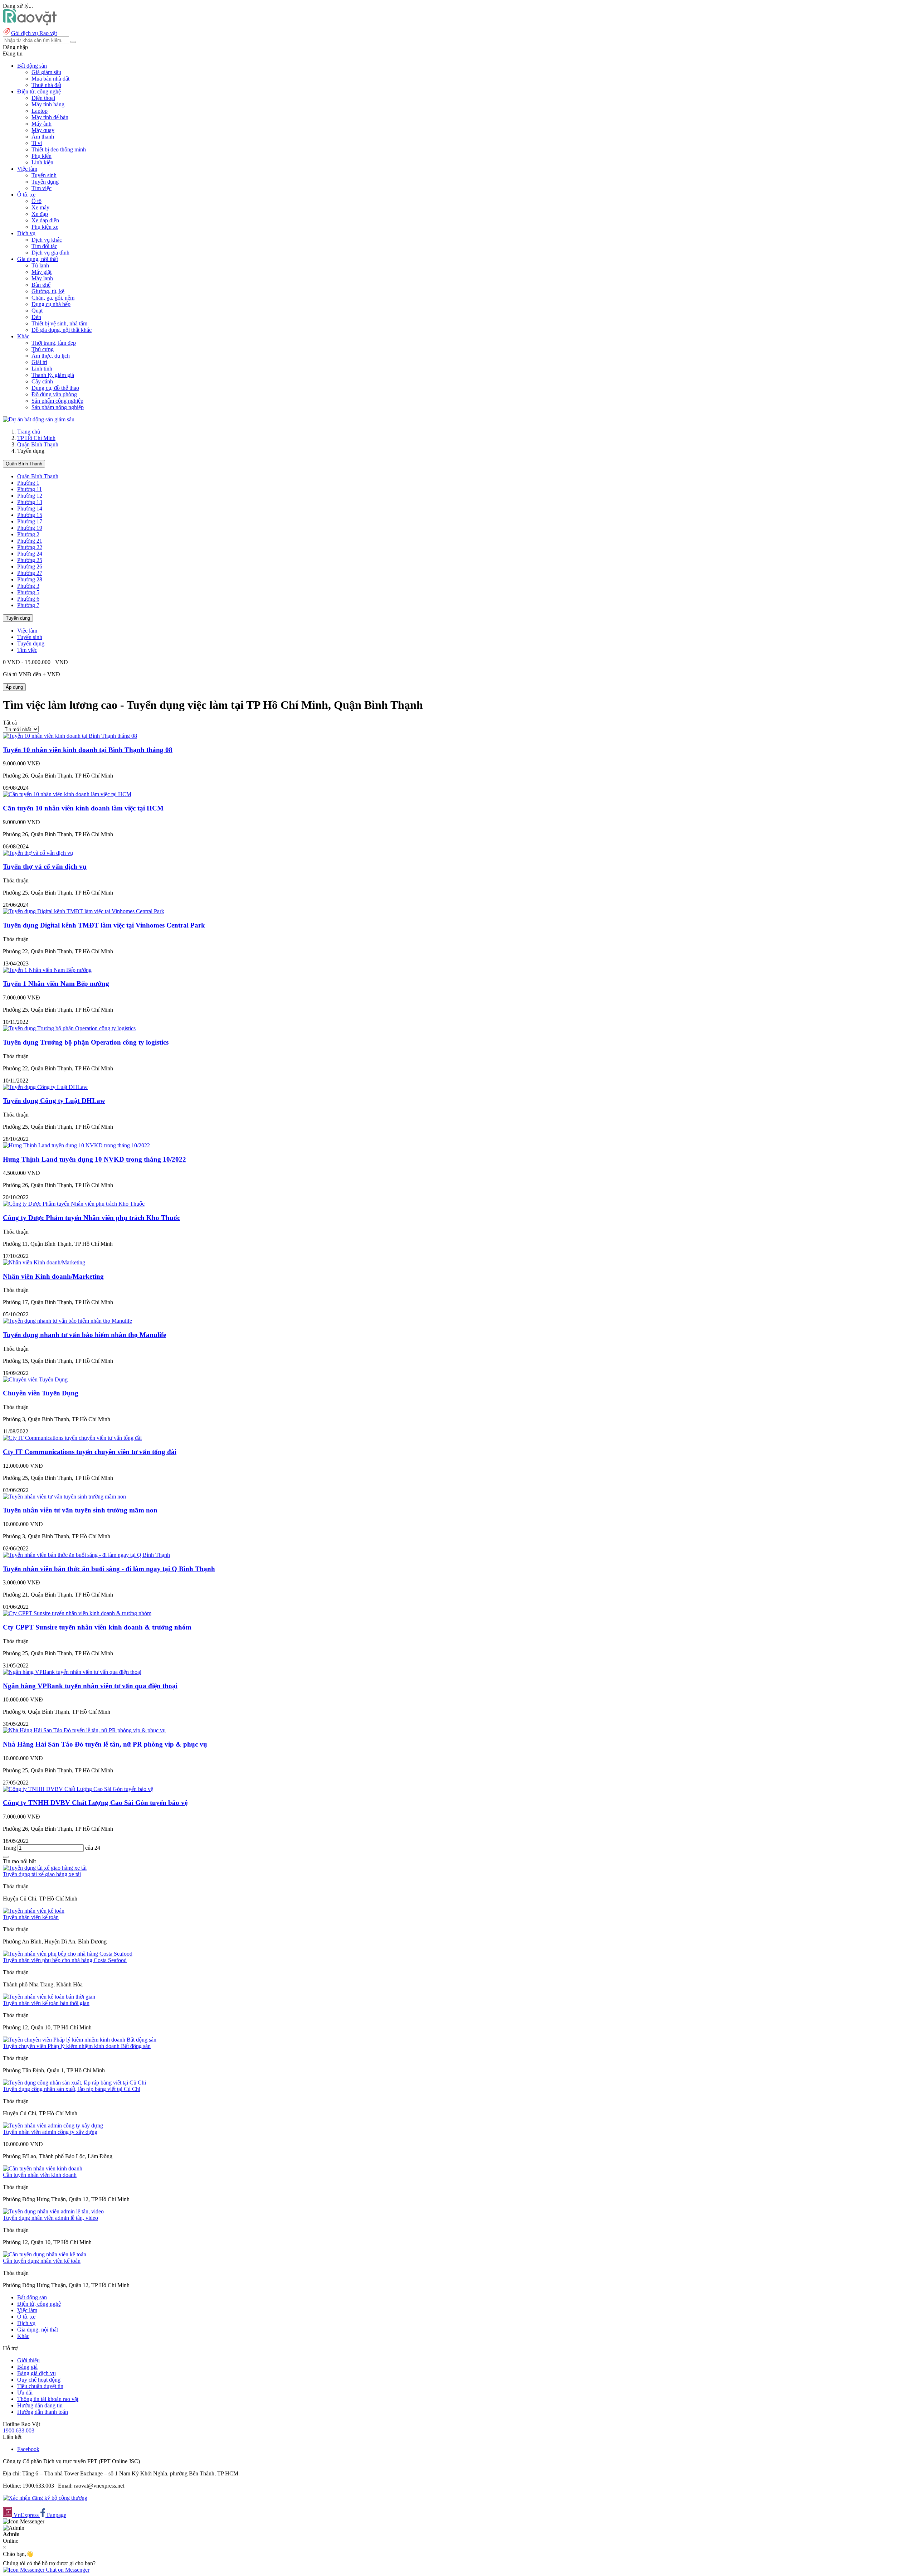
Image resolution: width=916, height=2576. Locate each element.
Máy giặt (42, 272)
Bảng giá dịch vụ (36, 2373)
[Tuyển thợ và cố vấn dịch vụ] (38, 853)
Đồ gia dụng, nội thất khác (62, 330)
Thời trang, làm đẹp (54, 343)
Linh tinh (42, 369)
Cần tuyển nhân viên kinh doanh (40, 2175)
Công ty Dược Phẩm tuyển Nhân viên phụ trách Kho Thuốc (91, 1218)
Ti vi (37, 143)
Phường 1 (28, 483)
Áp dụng (14, 687)
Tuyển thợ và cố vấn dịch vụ (45, 866)
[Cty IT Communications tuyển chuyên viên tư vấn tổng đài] (72, 1438)
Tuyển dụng (45, 182)
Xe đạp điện (45, 220)
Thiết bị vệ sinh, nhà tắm (59, 323)
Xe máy (40, 207)
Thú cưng (43, 349)
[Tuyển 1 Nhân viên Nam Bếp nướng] (47, 970)
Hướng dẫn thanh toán (43, 2412)
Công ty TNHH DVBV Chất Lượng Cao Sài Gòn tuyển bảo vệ (95, 1803)
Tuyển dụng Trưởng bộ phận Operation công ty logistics (86, 1042)
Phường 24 (30, 554)
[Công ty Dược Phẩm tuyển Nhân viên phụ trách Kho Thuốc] (74, 1204)
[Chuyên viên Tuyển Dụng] (35, 1379)
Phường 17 (30, 521)
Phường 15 (30, 515)
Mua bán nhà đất (50, 79)
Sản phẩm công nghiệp (57, 401)
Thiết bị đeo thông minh (59, 149)
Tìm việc (42, 188)
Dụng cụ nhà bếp (51, 304)
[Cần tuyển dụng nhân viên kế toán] (45, 2254)
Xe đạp (40, 214)
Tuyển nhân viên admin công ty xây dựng (50, 2132)
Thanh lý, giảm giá (53, 375)
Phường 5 (28, 592)
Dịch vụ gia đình (50, 253)
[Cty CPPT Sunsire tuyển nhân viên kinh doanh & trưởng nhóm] (77, 1613)
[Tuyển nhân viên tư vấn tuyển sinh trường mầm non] (64, 1497)
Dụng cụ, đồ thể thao (55, 388)
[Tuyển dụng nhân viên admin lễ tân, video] (53, 2211)
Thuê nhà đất (46, 85)
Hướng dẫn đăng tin (40, 2405)
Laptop (40, 111)
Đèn (36, 317)
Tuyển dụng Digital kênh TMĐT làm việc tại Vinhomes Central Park (104, 925)
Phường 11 (30, 489)
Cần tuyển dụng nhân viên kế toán (42, 2261)
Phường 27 (30, 573)
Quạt (37, 311)
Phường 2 (28, 534)
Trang (10, 1848)
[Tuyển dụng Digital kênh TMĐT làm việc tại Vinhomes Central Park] (84, 911)
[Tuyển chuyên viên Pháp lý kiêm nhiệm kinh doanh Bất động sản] (80, 2040)
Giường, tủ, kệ (48, 291)
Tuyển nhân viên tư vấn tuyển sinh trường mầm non (80, 1510)
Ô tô (36, 201)
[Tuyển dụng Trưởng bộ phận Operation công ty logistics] (69, 1028)
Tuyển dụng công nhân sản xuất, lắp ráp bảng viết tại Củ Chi (72, 2089)
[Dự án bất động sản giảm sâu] (39, 419)
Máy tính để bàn (50, 117)
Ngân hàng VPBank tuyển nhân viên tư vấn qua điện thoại (90, 1686)
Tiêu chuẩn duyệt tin (40, 2386)
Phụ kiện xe (45, 227)
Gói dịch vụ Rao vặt (34, 33)
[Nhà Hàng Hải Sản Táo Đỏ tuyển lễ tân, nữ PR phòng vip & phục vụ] (84, 1730)
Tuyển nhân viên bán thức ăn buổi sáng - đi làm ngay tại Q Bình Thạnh (109, 1569)
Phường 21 (30, 541)
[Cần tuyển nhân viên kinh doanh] (43, 2168)
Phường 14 (30, 509)
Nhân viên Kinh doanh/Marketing (53, 1276)
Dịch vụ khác (47, 240)
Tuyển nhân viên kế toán (31, 1917)
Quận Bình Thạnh (38, 444)
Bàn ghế (41, 285)
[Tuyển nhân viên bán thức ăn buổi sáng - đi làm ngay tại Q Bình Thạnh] (86, 1555)
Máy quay (43, 130)
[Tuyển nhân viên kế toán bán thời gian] (49, 1997)
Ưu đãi (25, 2393)
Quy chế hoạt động (39, 2380)
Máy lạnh (42, 278)
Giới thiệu (28, 2360)
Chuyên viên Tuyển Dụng (41, 1393)
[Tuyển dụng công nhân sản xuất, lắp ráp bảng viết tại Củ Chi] (74, 2083)
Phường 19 (30, 528)
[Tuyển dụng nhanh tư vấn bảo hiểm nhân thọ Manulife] (67, 1321)
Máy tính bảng (48, 104)
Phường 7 (28, 605)
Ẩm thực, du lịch (51, 356)
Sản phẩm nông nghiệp (58, 407)
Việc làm (27, 631)
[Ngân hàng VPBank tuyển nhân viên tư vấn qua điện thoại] (72, 1672)
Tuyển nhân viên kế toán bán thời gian (46, 2003)
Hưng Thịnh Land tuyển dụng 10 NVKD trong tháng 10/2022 (94, 1159)
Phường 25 (30, 560)
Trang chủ (29, 432)
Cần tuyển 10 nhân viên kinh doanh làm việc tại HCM (83, 808)
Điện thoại (43, 98)
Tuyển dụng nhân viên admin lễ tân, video (50, 2218)
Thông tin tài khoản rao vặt (48, 2399)
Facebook (28, 2449)
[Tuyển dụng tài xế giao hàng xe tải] (45, 1868)
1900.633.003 (19, 2430)
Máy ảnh (42, 124)
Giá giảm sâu (46, 72)
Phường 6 (28, 599)
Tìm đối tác (44, 246)
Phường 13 (30, 502)
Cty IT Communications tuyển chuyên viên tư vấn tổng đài (90, 1452)
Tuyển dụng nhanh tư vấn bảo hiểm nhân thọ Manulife (84, 1335)
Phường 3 (28, 586)
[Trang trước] (6, 1857)
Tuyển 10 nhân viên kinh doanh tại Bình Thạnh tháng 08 (88, 750)
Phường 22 (30, 547)
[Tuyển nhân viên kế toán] (34, 1911)
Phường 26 (30, 566)
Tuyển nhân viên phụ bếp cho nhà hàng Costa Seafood (65, 1960)
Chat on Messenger (67, 2570)
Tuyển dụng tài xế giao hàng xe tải (42, 1874)
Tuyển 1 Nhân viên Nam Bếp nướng (56, 984)
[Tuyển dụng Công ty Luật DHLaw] (45, 1087)
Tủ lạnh (40, 265)
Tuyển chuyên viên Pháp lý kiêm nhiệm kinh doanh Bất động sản (77, 2046)
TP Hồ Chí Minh (36, 438)
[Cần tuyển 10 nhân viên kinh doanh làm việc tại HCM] (67, 794)
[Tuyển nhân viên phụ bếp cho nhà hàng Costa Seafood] (68, 1954)
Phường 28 (30, 579)
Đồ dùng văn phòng (54, 394)
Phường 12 (30, 496)
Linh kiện (42, 162)
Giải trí (39, 362)
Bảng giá (27, 2367)
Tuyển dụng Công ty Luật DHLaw (54, 1101)
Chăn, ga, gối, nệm (53, 298)
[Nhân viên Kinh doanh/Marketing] (44, 1262)
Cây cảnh (42, 381)
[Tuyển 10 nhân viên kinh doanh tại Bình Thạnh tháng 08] (70, 736)
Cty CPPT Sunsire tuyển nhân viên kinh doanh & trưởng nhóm (97, 1627)
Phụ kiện (42, 156)
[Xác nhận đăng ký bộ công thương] (45, 2498)
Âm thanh (43, 137)
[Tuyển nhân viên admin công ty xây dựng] (53, 2125)
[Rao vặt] (30, 23)
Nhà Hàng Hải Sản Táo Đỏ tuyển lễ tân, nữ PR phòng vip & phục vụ (105, 1744)
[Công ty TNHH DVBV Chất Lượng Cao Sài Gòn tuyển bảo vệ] (78, 1789)
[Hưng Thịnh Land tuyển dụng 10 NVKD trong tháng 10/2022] (76, 1145)
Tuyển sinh (44, 175)
